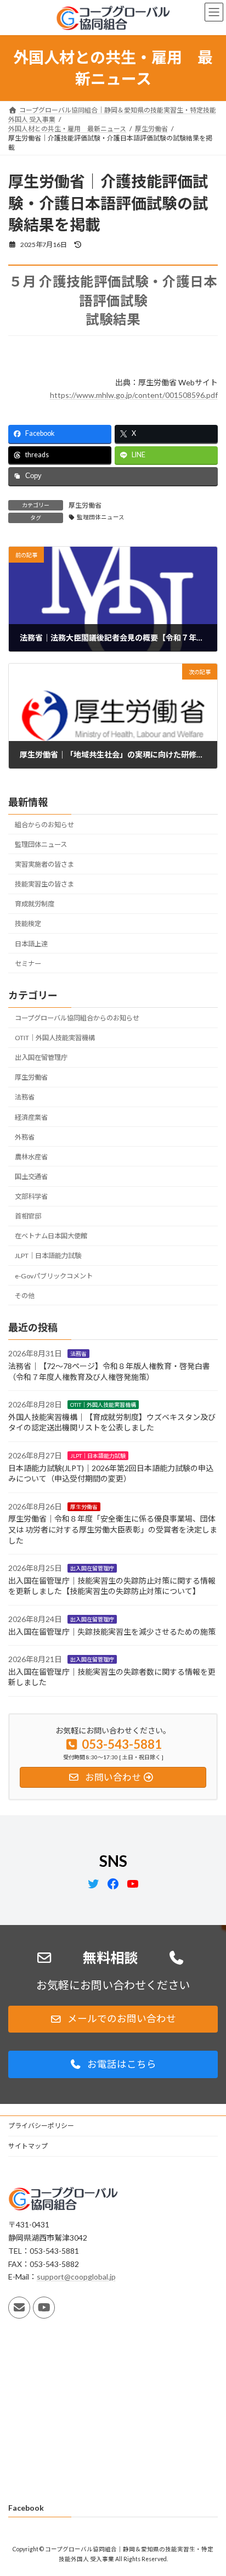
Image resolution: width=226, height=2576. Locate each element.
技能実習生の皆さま (44, 884)
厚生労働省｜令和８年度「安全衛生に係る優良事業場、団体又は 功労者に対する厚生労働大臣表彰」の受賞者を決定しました (113, 1529)
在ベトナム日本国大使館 (51, 1236)
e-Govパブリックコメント (54, 1275)
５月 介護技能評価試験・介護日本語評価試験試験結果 (113, 300)
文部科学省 (31, 1196)
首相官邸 (28, 1216)
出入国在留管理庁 (41, 1057)
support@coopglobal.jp (76, 2277)
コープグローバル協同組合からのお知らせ (77, 1018)
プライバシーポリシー (41, 2126)
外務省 (25, 1137)
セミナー (28, 963)
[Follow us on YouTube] (44, 2308)
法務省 (25, 1097)
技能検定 (28, 924)
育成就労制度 (35, 904)
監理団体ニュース (101, 517)
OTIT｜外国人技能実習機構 (55, 1038)
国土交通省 (31, 1177)
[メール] (19, 2308)
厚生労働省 (85, 505)
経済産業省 (31, 1117)
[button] (113, 2019)
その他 (25, 1295)
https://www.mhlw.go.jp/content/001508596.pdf (134, 395)
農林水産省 (31, 1157)
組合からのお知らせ (44, 824)
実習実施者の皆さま (44, 864)
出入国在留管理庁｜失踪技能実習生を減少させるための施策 (112, 1631)
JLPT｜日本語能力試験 (48, 1256)
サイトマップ (28, 2146)
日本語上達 (31, 943)
